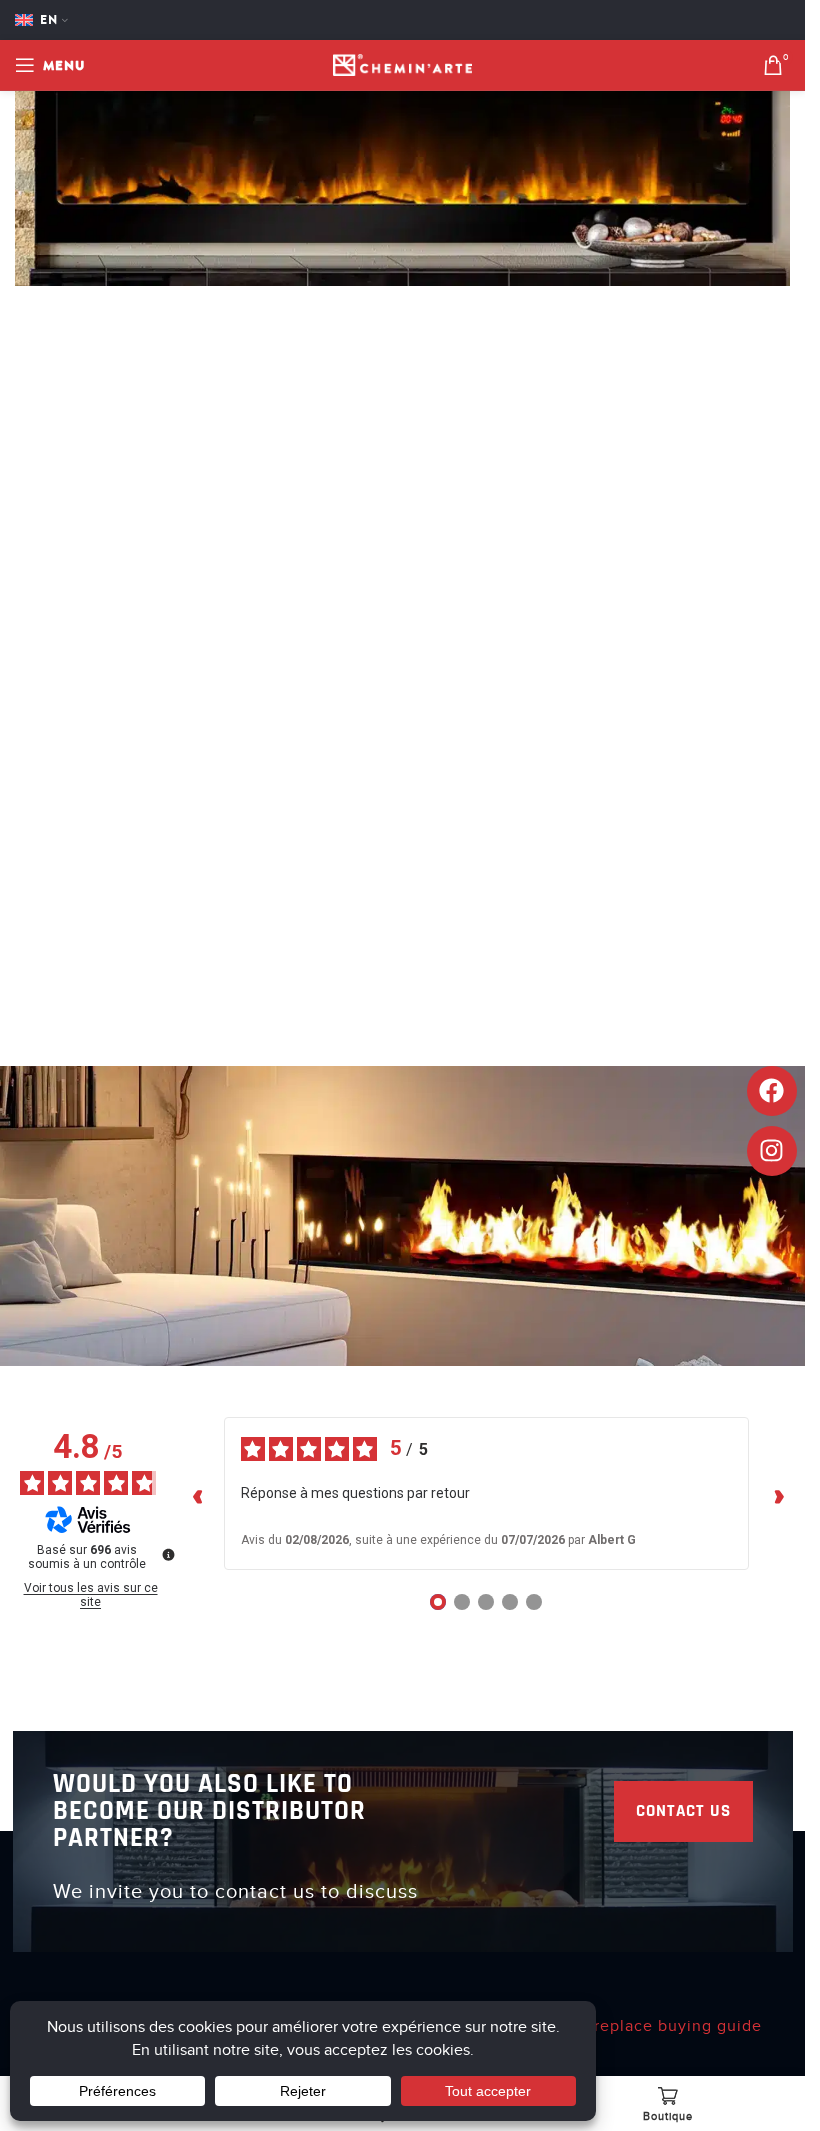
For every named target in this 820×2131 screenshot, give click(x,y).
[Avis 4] (510, 1602)
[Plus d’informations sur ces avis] (167, 1553)
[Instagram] (772, 1151)
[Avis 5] (534, 1602)
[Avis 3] (486, 1602)
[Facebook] (772, 1091)
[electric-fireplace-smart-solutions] (402, 142)
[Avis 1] (438, 1602)
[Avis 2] (462, 1602)
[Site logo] (403, 64)
